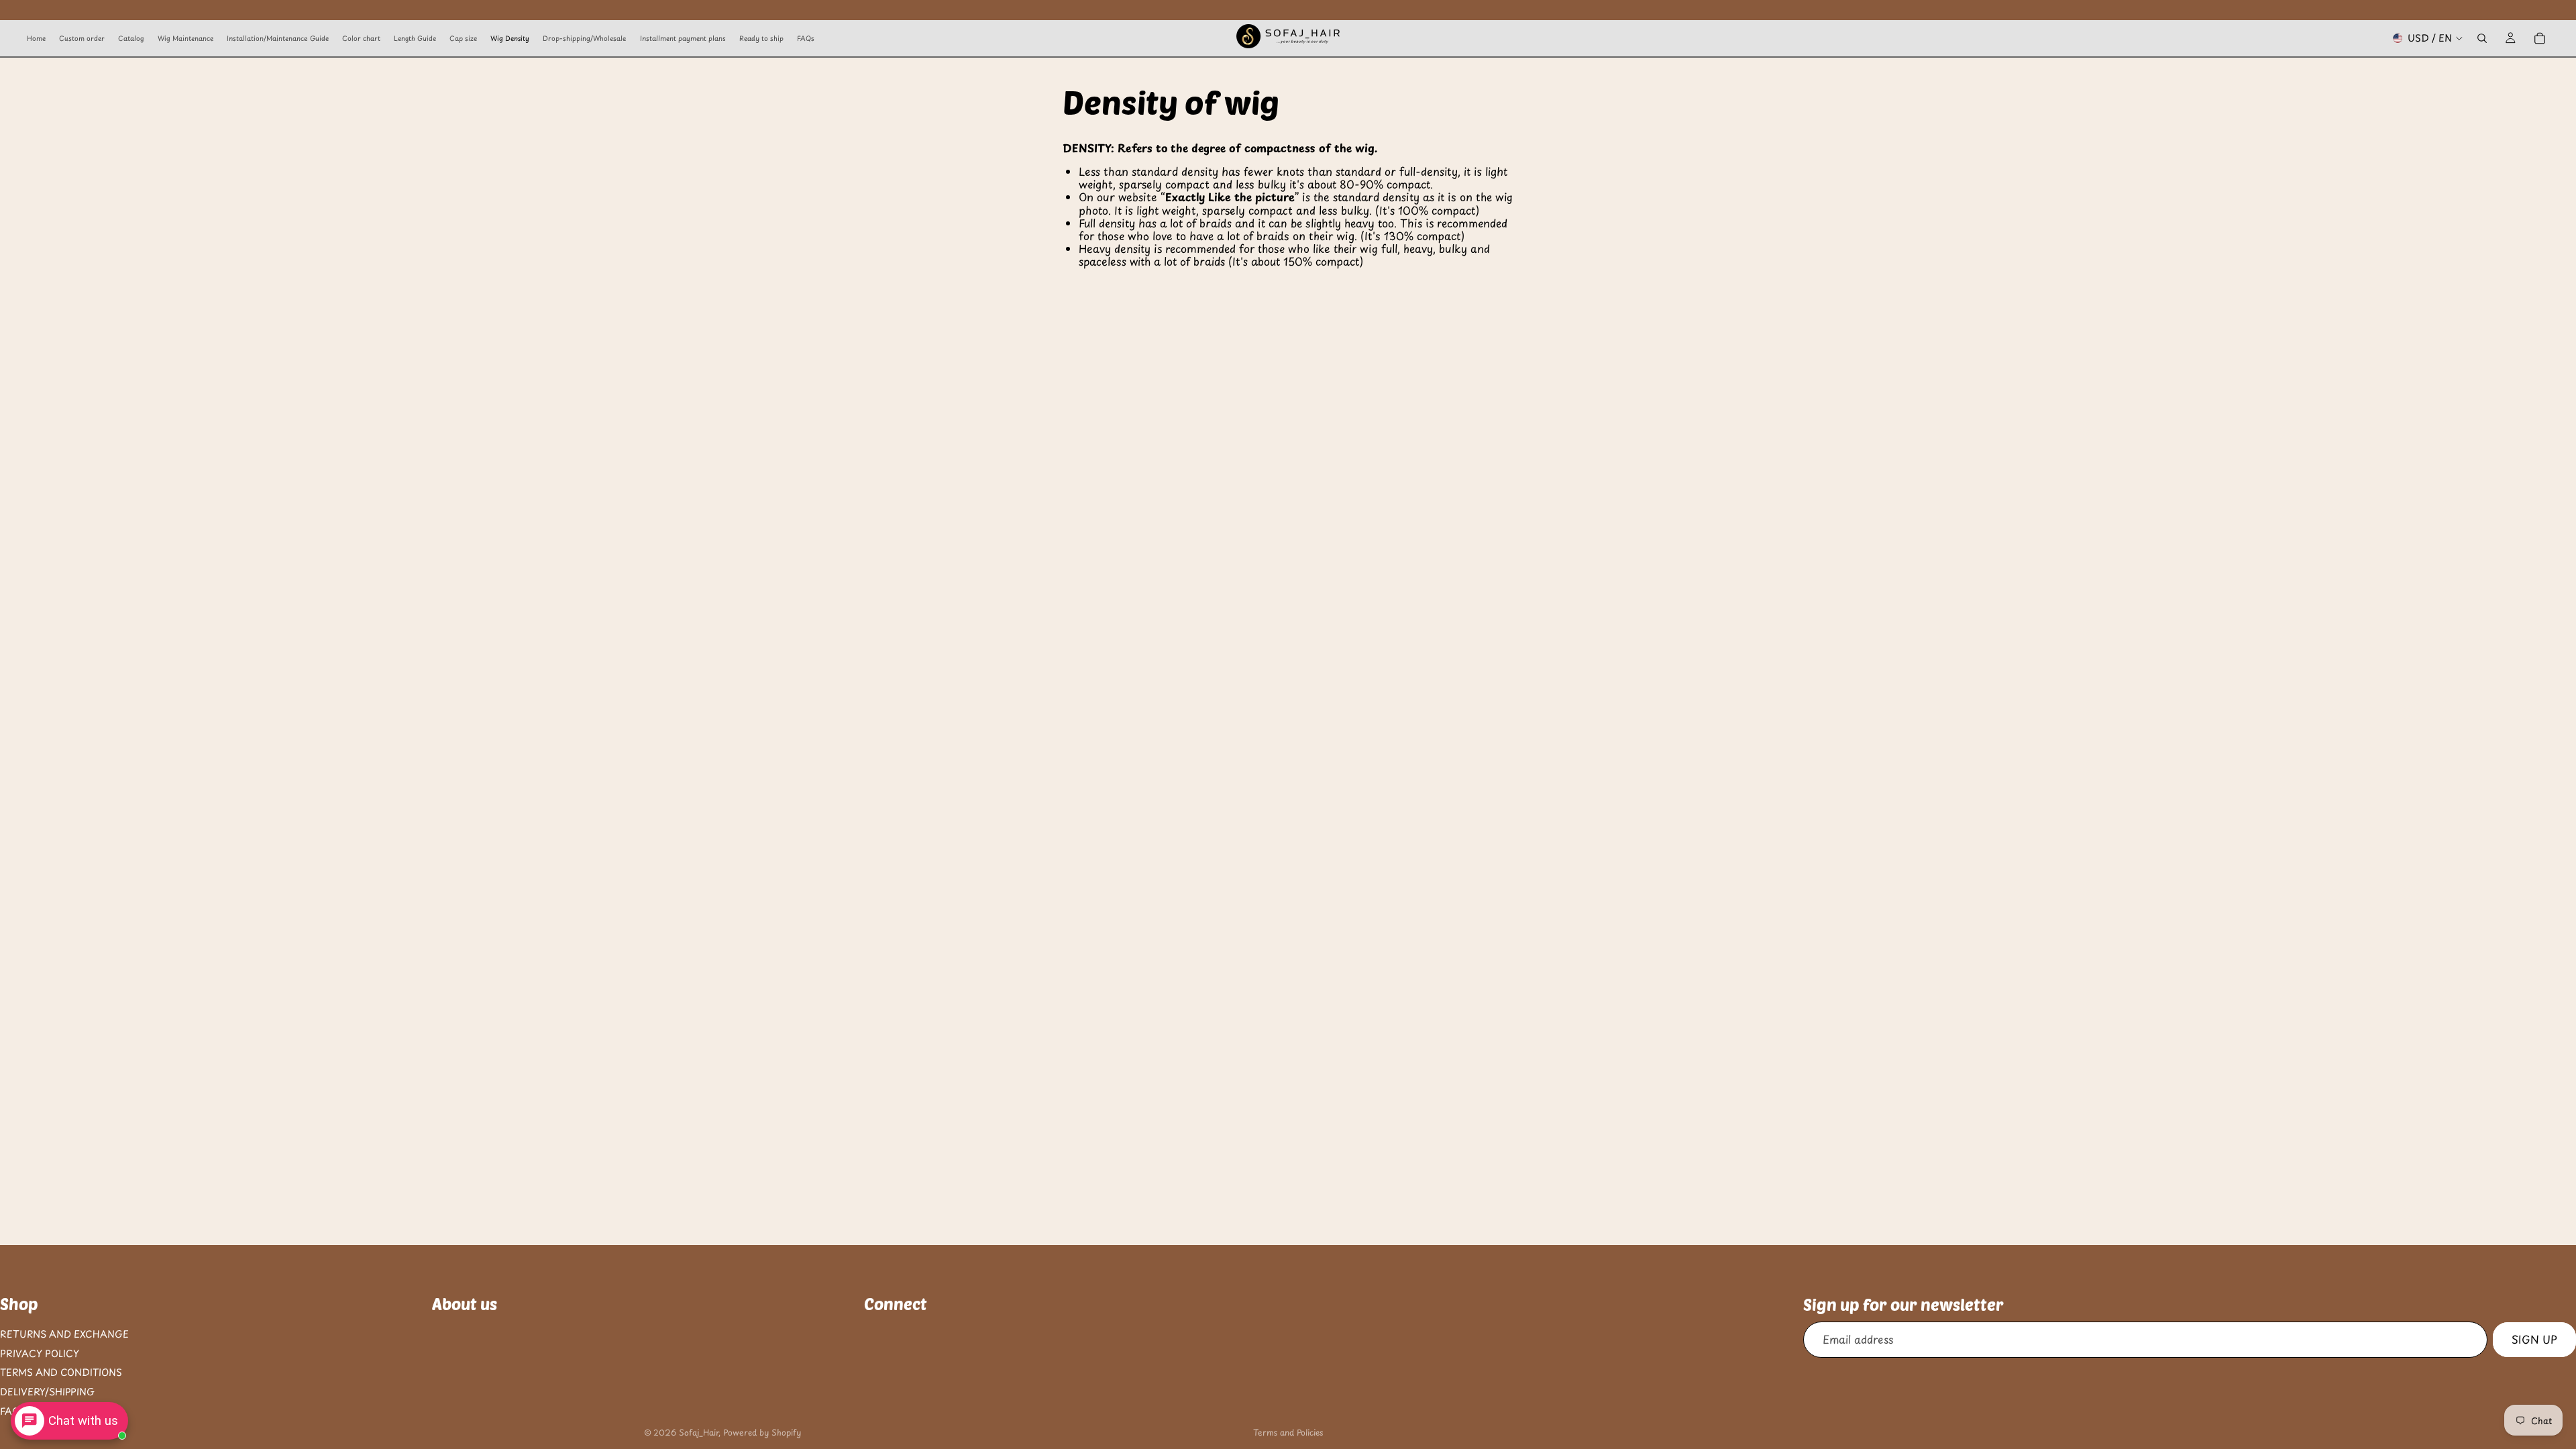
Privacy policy (40, 1353)
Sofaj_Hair (699, 1432)
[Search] (2482, 38)
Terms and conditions (61, 1373)
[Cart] (2540, 38)
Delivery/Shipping (47, 1392)
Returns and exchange (64, 1334)
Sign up (2534, 1340)
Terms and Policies (1288, 1432)
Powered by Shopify (762, 1432)
